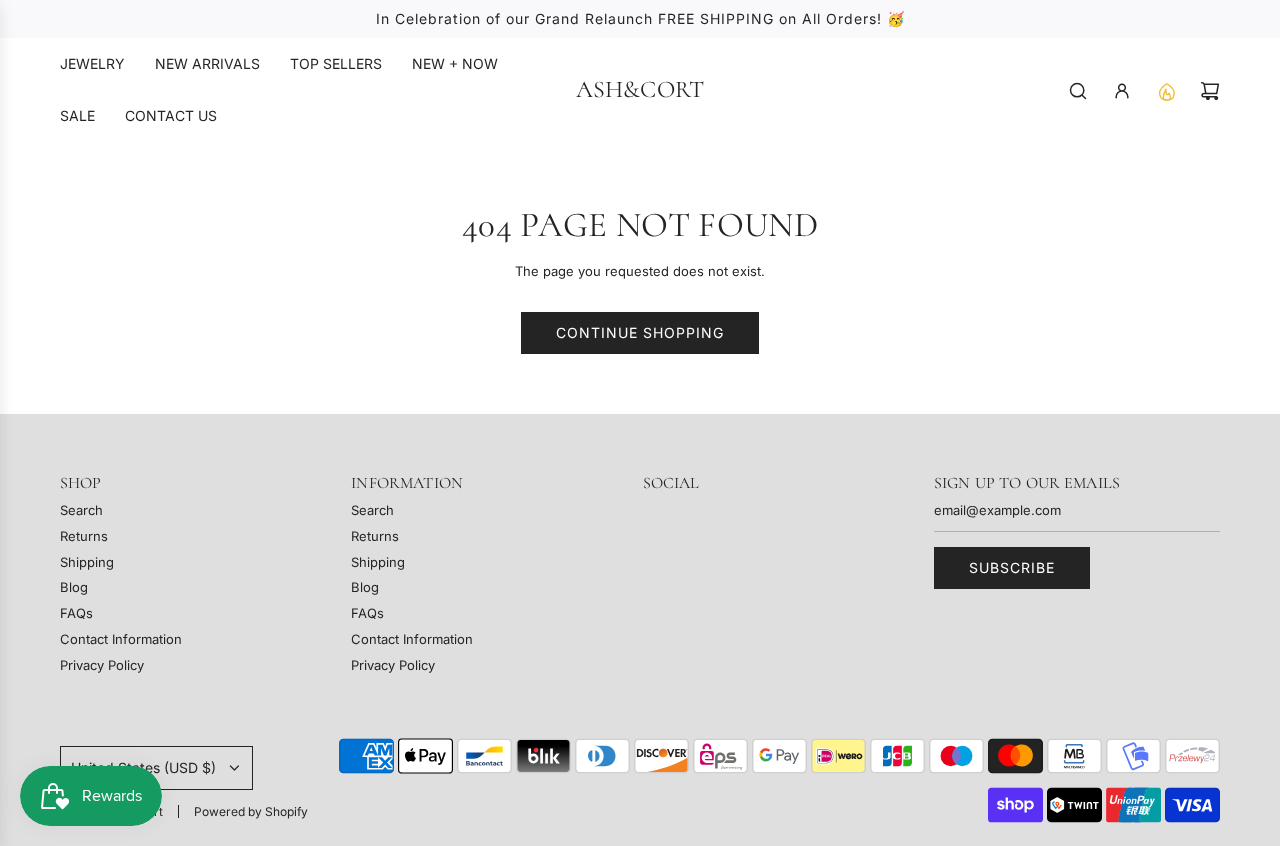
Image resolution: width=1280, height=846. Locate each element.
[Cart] (1210, 91)
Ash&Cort (640, 90)
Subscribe (1012, 567)
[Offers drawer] (1166, 91)
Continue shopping (640, 332)
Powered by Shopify (251, 811)
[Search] (1078, 91)
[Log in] (1122, 91)
